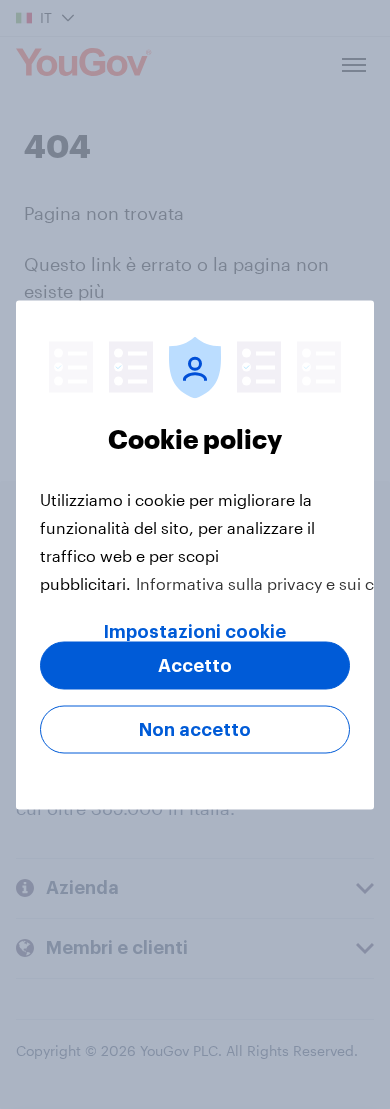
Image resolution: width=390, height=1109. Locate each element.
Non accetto (195, 729)
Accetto (195, 665)
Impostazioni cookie (195, 631)
